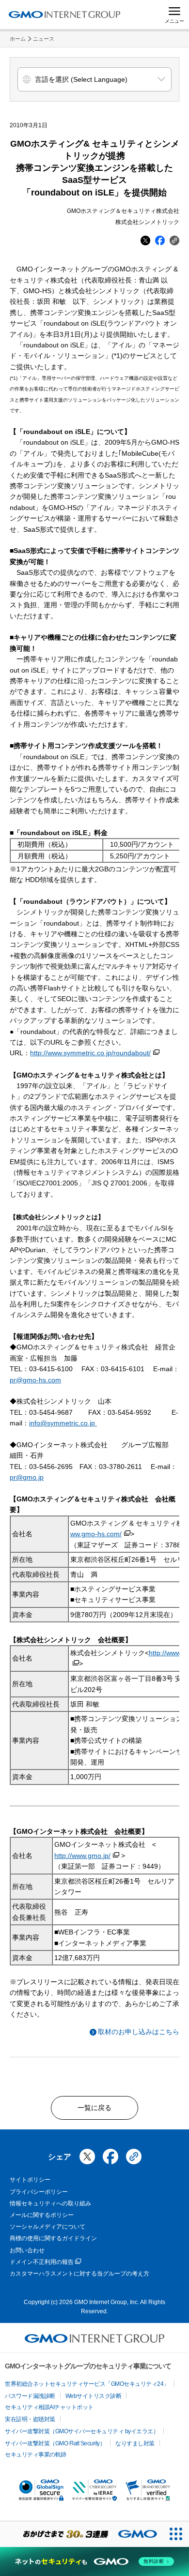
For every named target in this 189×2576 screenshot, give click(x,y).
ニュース (44, 39)
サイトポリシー (30, 2180)
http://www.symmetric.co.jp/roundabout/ (90, 1053)
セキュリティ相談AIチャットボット (49, 2407)
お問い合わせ (27, 2250)
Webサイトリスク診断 (94, 2396)
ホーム (18, 39)
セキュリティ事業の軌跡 (36, 2455)
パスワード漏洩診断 (30, 2396)
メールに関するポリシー (42, 2215)
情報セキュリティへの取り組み (50, 2203)
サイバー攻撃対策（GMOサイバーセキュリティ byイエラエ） (82, 2431)
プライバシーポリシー (39, 2192)
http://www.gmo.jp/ (82, 1856)
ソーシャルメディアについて (47, 2227)
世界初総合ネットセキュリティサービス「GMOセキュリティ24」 (87, 2384)
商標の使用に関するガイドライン (53, 2238)
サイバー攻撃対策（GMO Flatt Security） (55, 2443)
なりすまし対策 (135, 2443)
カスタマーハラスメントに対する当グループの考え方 (79, 2274)
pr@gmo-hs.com (35, 1380)
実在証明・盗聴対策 (30, 2419)
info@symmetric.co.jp (62, 1423)
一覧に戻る (94, 2108)
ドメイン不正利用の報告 (42, 2262)
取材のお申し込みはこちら (139, 2032)
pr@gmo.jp (27, 1477)
